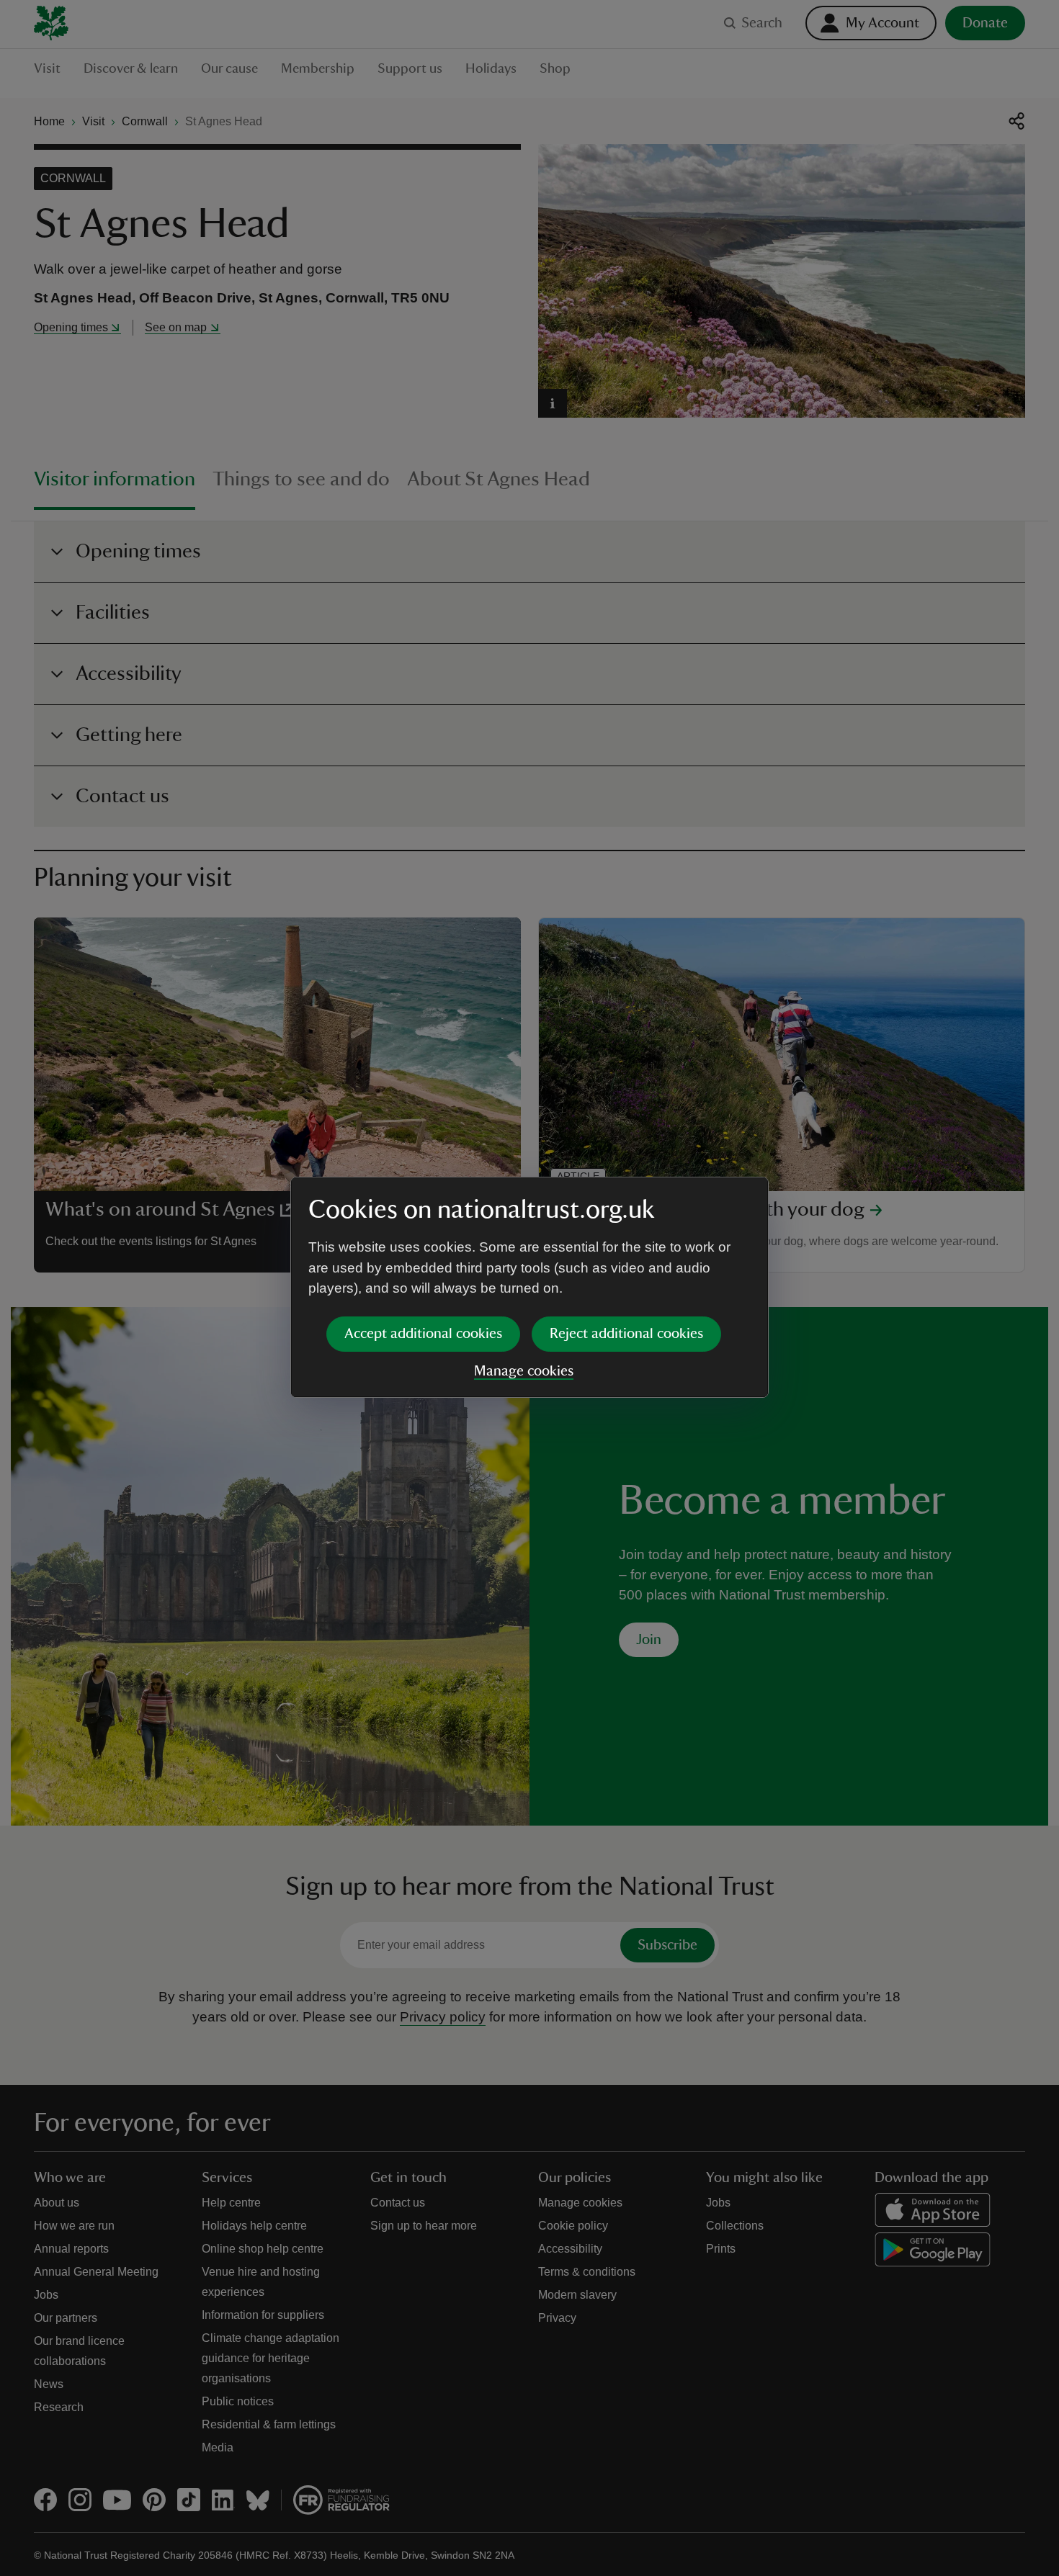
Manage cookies (524, 1371)
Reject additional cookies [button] (626, 1334)
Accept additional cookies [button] (423, 1334)
